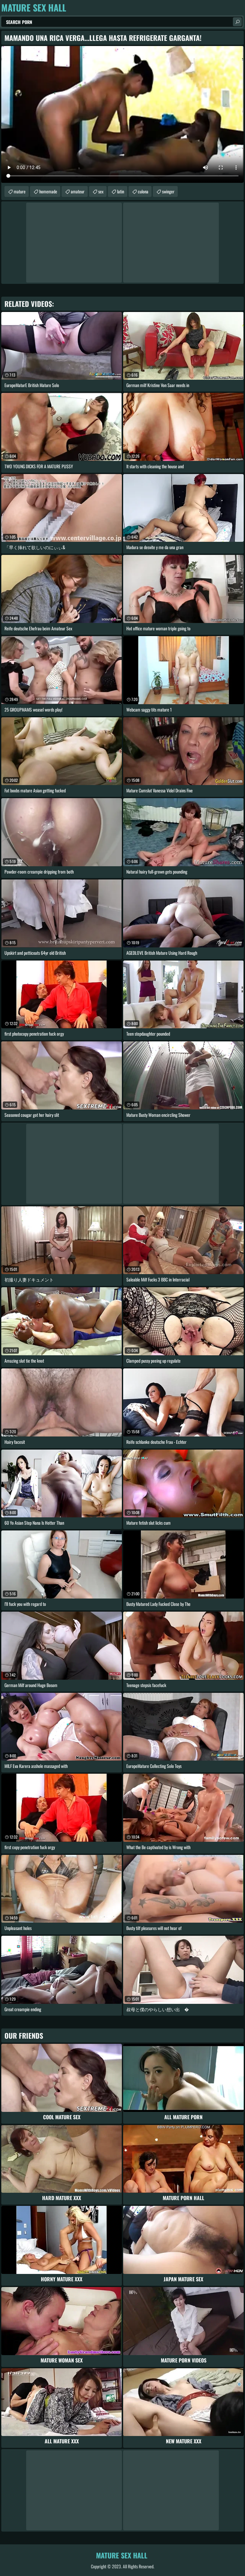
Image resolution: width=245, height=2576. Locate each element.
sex (101, 191)
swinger (168, 191)
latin (121, 191)
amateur (78, 191)
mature (20, 191)
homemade (48, 191)
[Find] (237, 22)
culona (143, 191)
